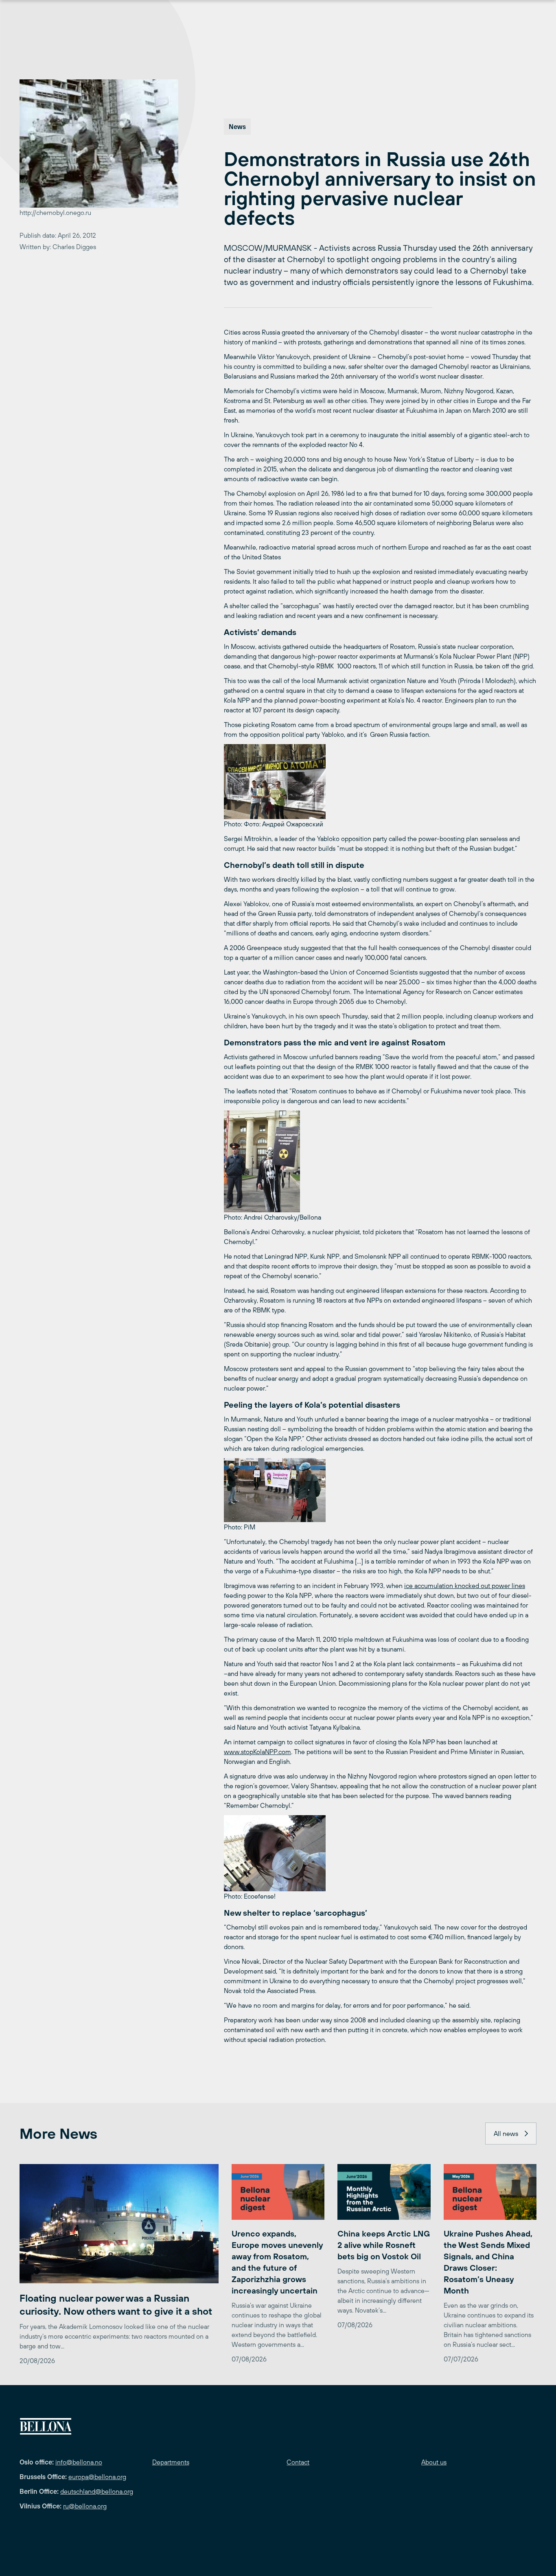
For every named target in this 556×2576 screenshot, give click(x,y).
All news (506, 2134)
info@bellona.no (79, 2462)
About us (434, 2462)
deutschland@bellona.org (97, 2491)
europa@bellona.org (97, 2477)
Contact (298, 2462)
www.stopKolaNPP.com (257, 1752)
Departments (171, 2462)
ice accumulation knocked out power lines (465, 1586)
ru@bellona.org (85, 2506)
